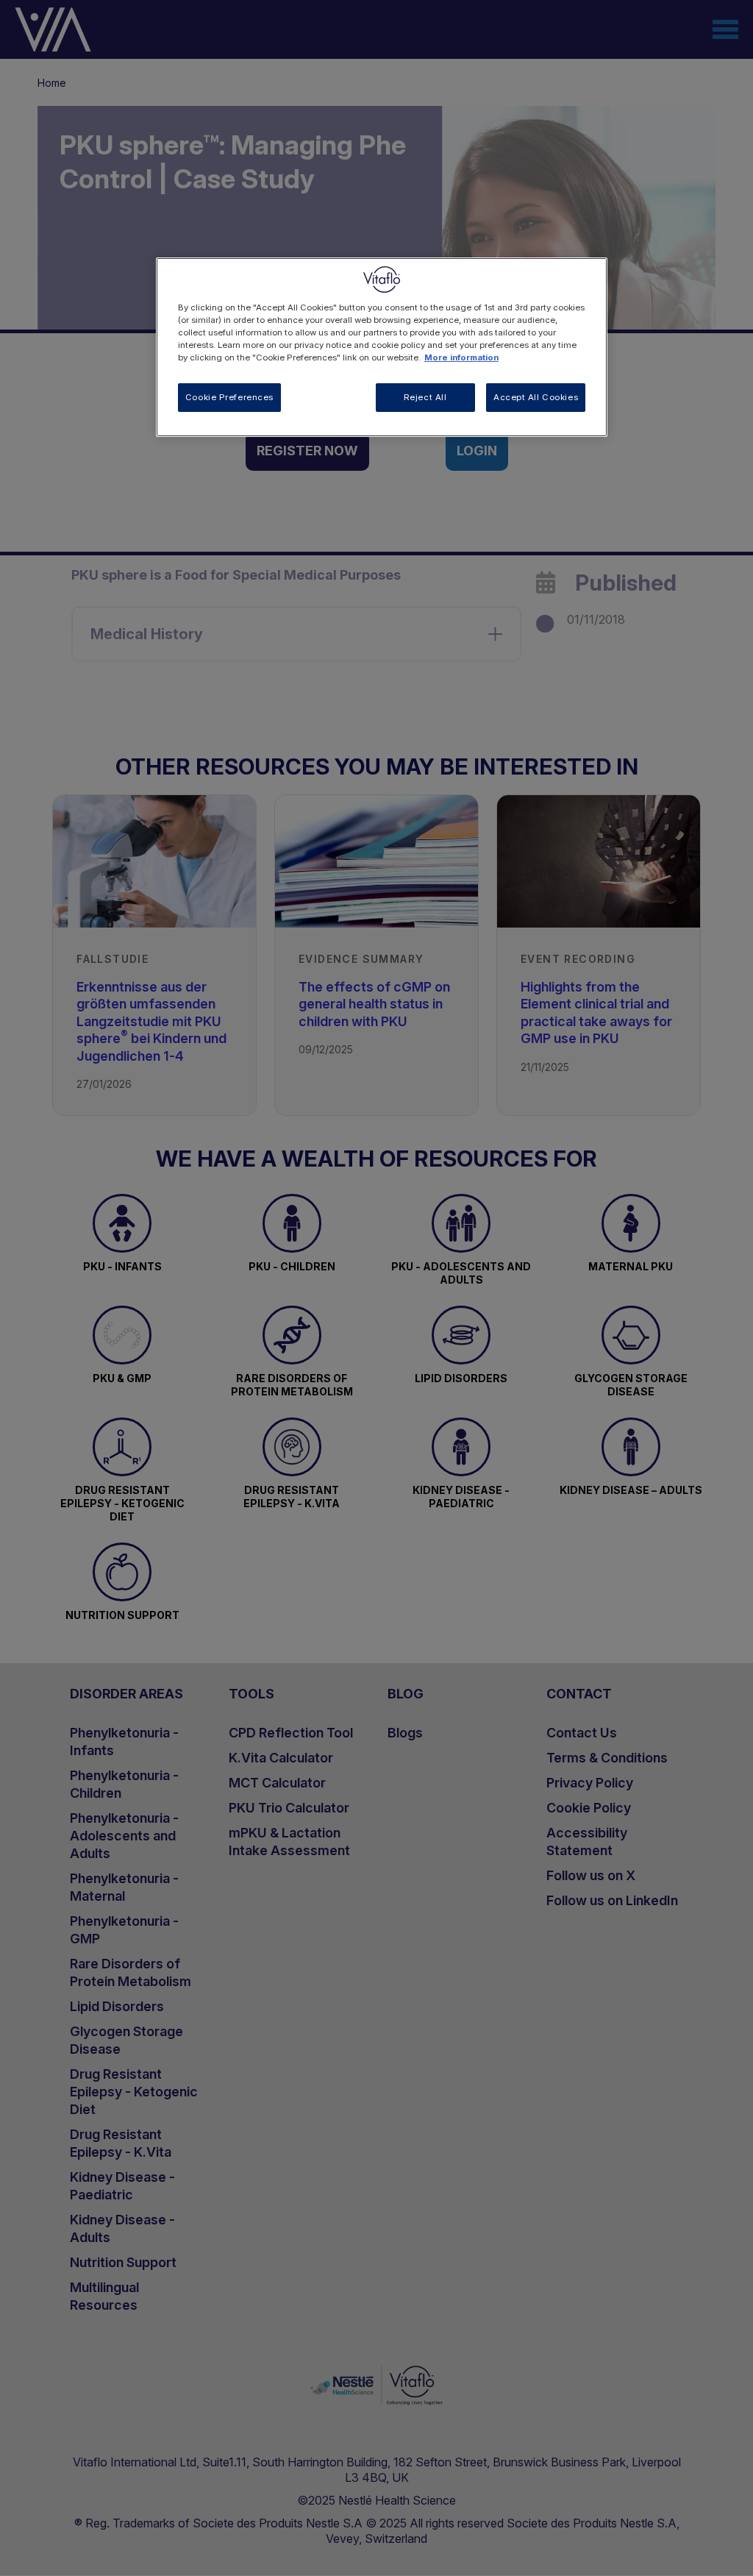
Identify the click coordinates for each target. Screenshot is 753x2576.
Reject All (425, 397)
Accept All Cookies (536, 397)
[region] (382, 347)
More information (461, 357)
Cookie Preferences (229, 397)
